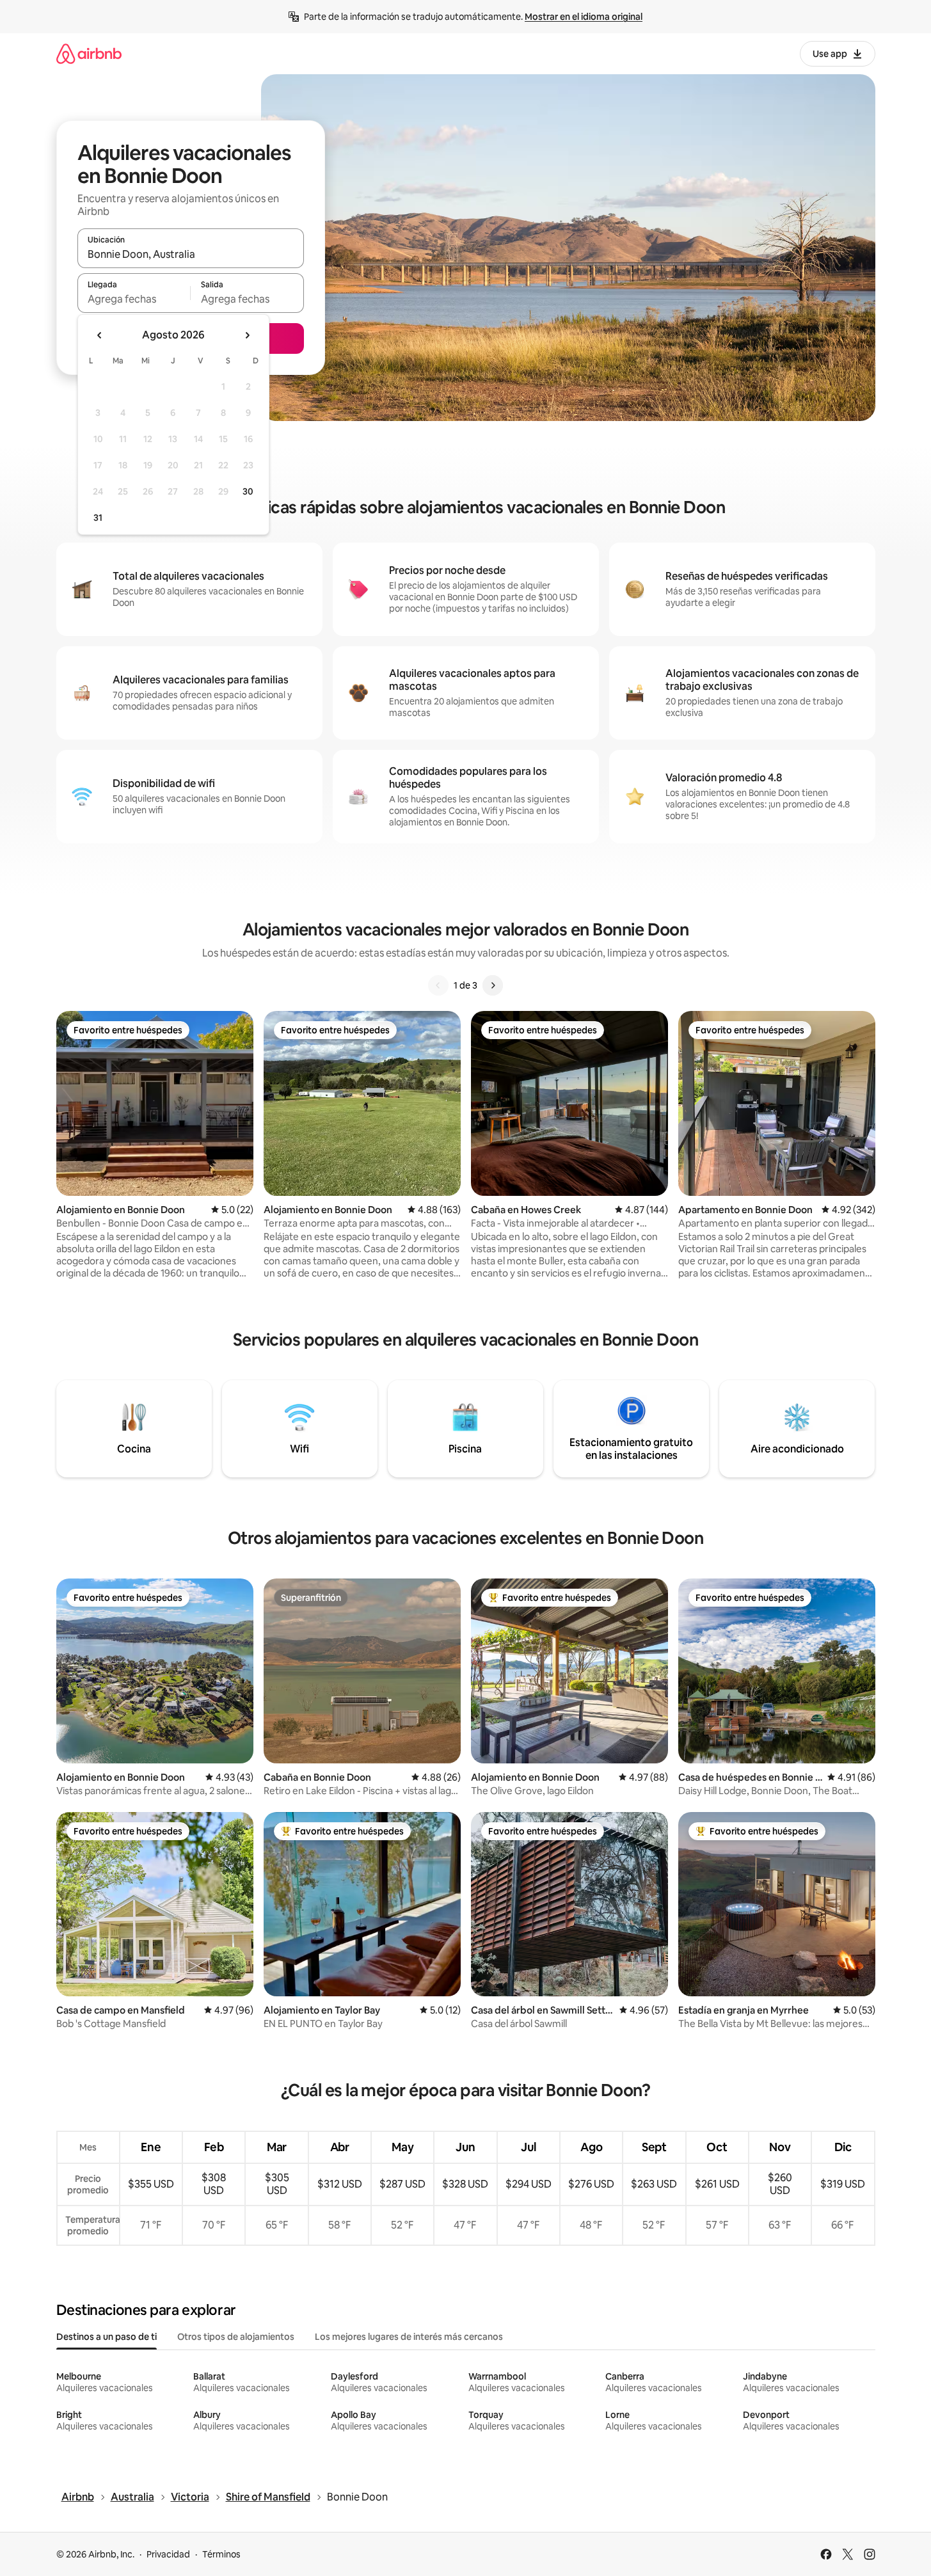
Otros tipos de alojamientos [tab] (236, 2337)
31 (98, 518)
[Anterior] (438, 985)
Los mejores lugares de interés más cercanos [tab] (409, 2337)
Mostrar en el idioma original (584, 17)
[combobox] (191, 254)
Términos (221, 2554)
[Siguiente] (493, 985)
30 (248, 491)
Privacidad (168, 2554)
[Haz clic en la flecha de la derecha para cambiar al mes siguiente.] (247, 335)
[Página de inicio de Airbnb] (89, 53)
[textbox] (134, 299)
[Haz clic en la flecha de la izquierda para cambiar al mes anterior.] (100, 335)
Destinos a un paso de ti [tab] (107, 2337)
